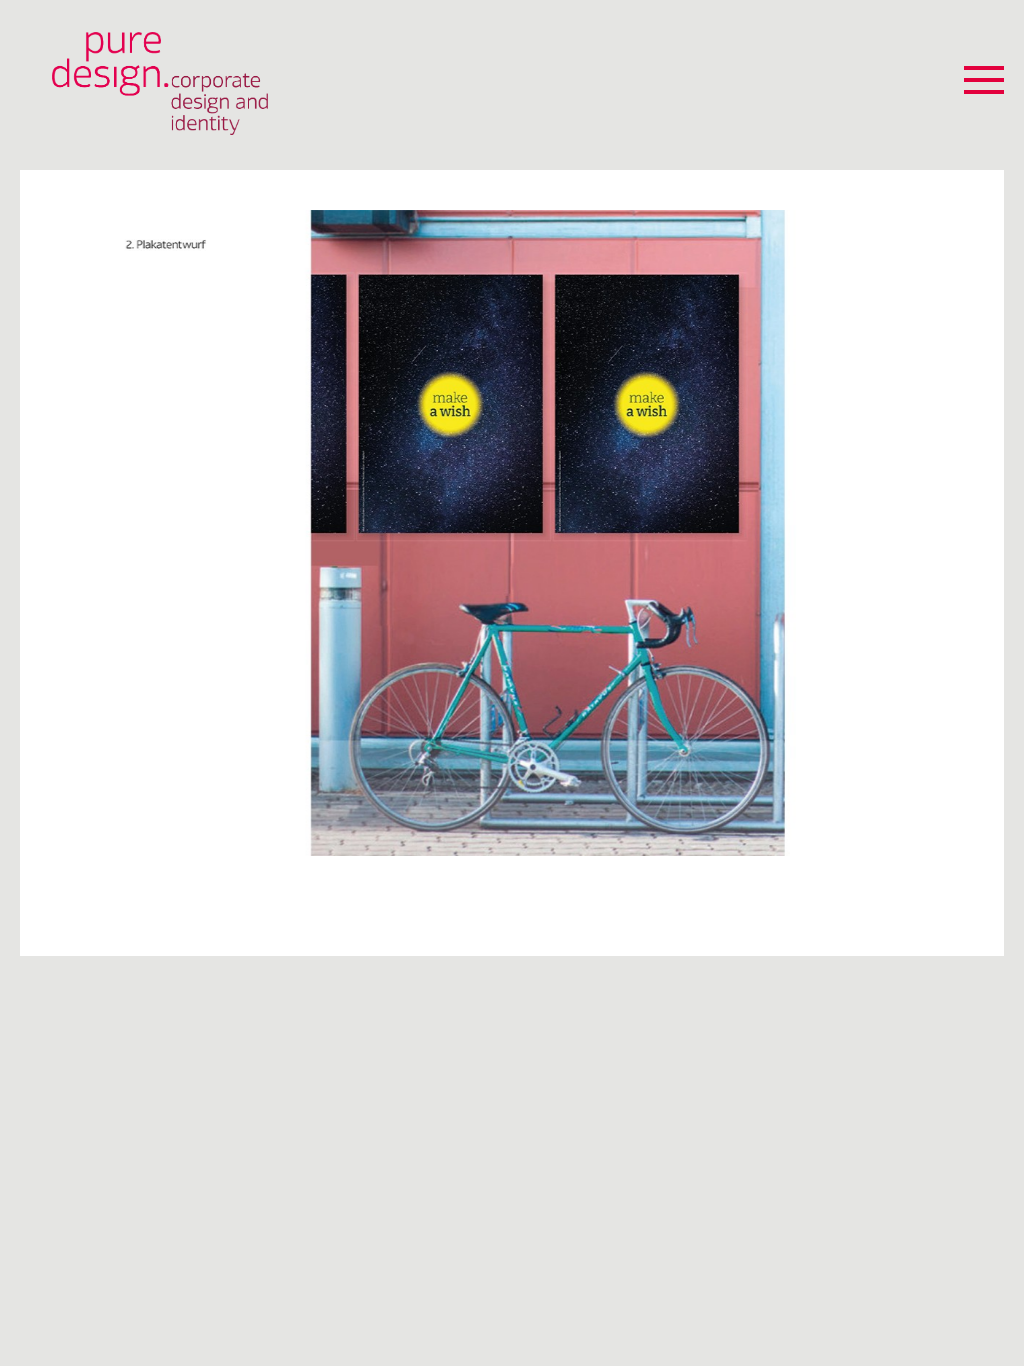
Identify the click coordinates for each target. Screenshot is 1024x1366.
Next (983, 535)
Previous (41, 535)
